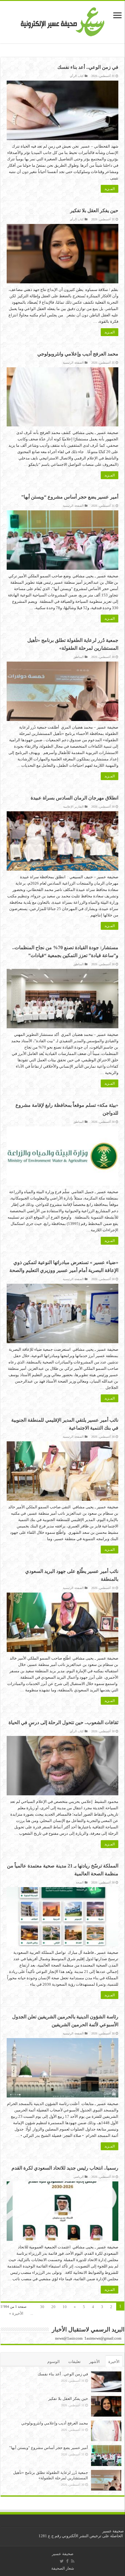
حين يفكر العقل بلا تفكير (94, 210)
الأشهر (95, 2362)
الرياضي (79, 2177)
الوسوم (54, 2362)
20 (53, 2307)
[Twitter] (62, 2561)
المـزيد (110, 189)
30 (42, 2307)
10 (65, 2307)
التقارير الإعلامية (73, 807)
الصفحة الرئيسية (73, 363)
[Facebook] (67, 2561)
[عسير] (63, 21)
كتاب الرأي (77, 76)
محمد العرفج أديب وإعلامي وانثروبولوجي (78, 354)
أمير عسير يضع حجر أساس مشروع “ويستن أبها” (70, 497)
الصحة (80, 1882)
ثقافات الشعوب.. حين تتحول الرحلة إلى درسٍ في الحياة (63, 1722)
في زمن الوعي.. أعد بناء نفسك (88, 67)
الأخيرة (114, 2362)
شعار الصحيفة (63, 2568)
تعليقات (74, 2362)
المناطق (79, 657)
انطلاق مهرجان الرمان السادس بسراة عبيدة (74, 798)
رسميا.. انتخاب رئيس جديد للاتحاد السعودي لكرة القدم (65, 2168)
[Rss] (73, 2561)
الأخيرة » (16, 2313)
